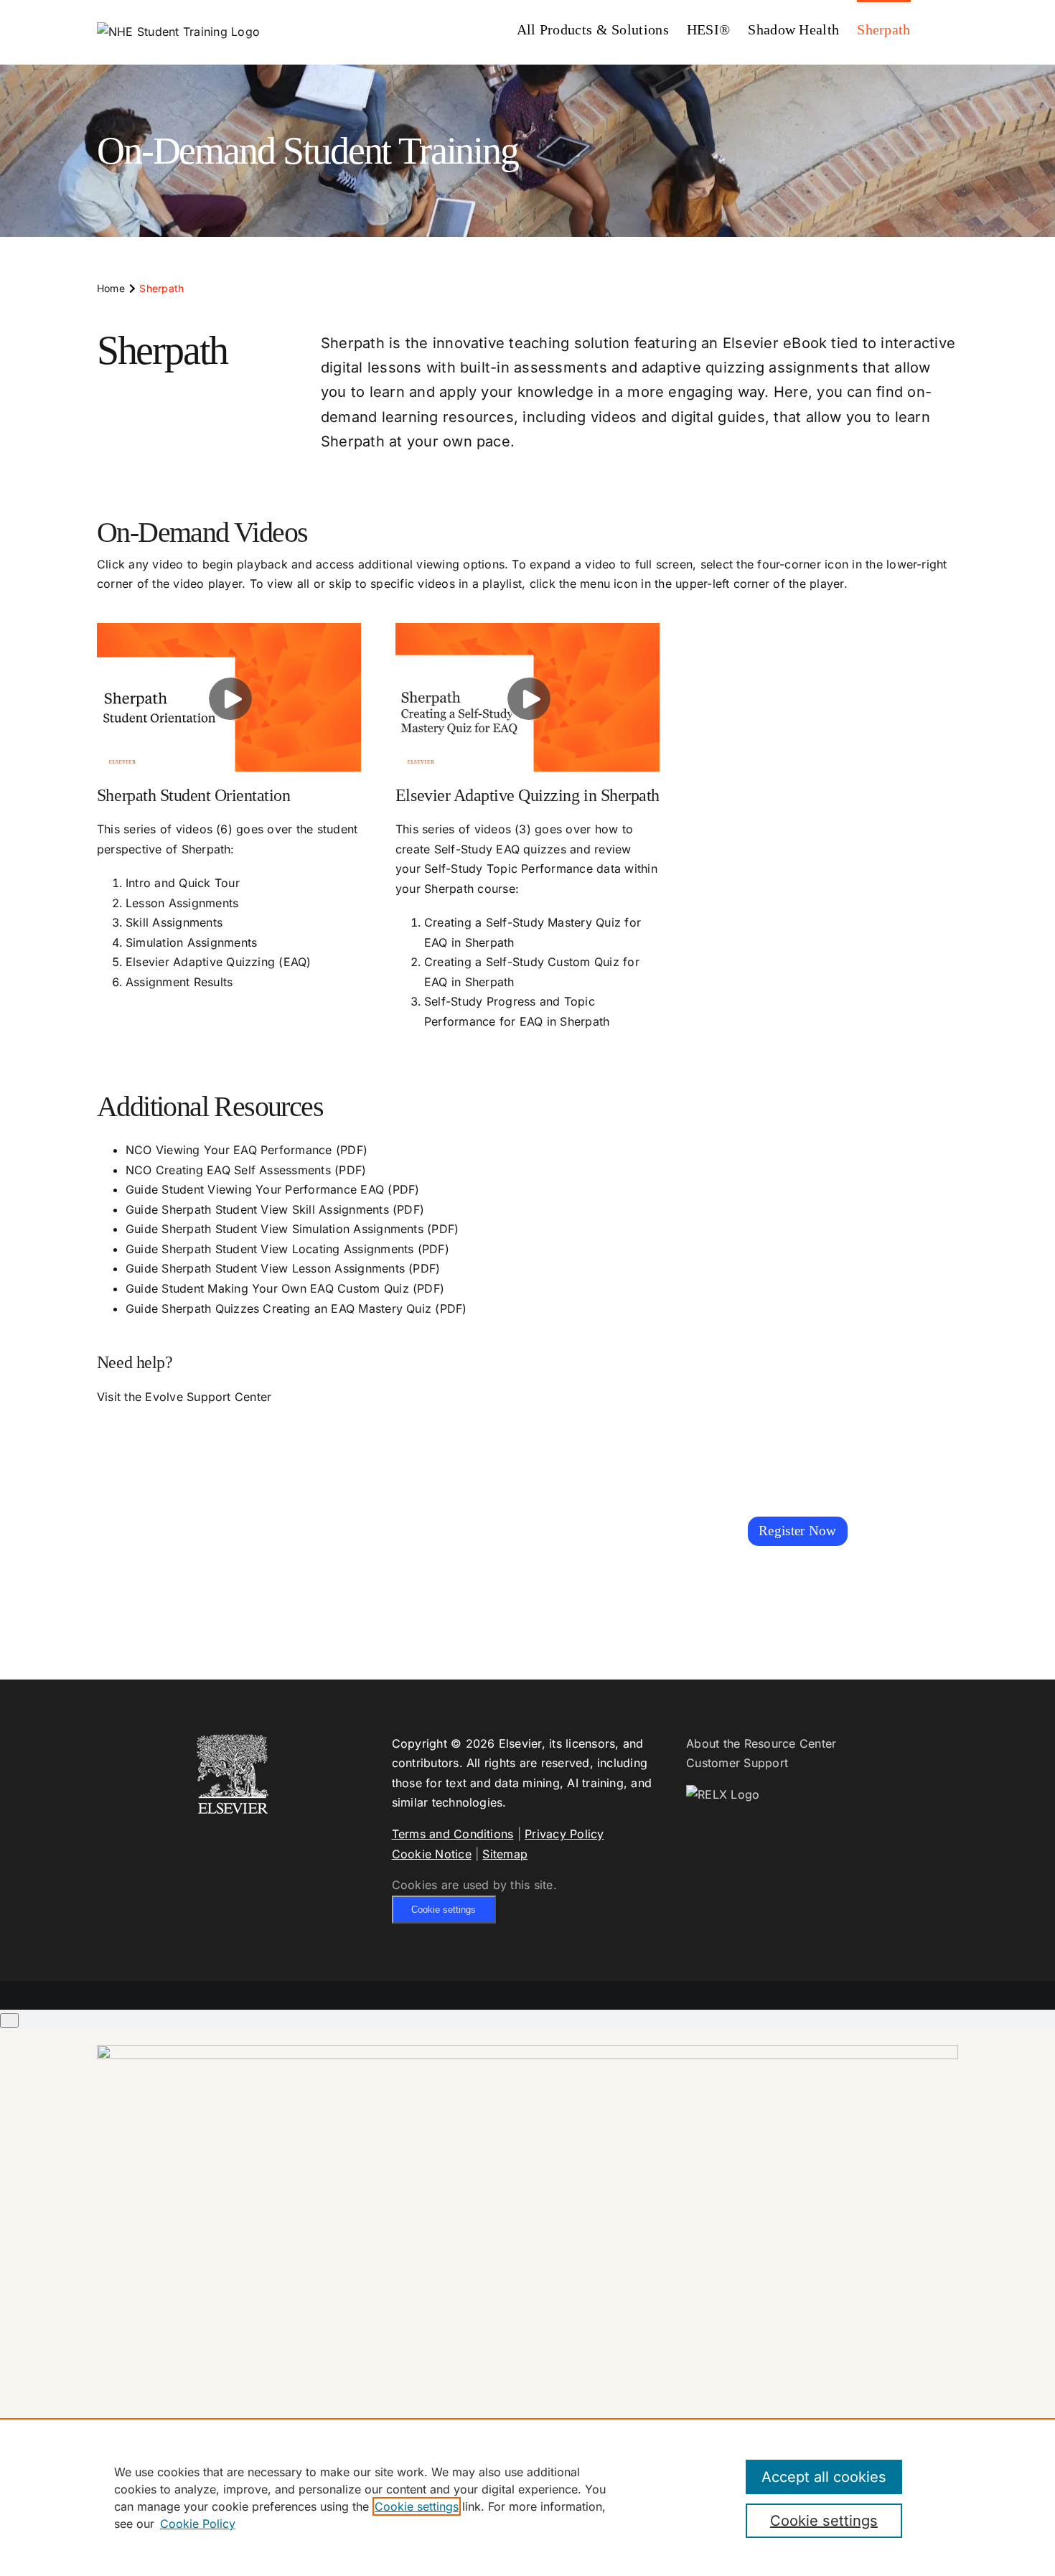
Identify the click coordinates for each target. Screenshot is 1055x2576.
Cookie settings (444, 1910)
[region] (527, 2497)
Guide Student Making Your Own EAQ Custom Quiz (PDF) (285, 1288)
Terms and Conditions (453, 1834)
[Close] (9, 2020)
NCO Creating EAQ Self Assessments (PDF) (246, 1170)
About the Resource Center (761, 1743)
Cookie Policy (198, 2524)
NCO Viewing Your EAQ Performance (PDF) (247, 1150)
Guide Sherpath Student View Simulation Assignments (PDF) (292, 1229)
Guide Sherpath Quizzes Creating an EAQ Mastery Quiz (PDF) (296, 1308)
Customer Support (737, 1763)
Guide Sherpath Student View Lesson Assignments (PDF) (283, 1268)
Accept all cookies (824, 2477)
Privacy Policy (564, 1834)
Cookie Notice (432, 1854)
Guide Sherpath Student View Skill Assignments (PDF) (275, 1209)
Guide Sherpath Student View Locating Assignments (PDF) (287, 1249)
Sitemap (505, 1854)
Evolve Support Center (208, 1397)
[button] (934, 28)
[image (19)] (527, 2051)
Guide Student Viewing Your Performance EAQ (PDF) (273, 1189)
